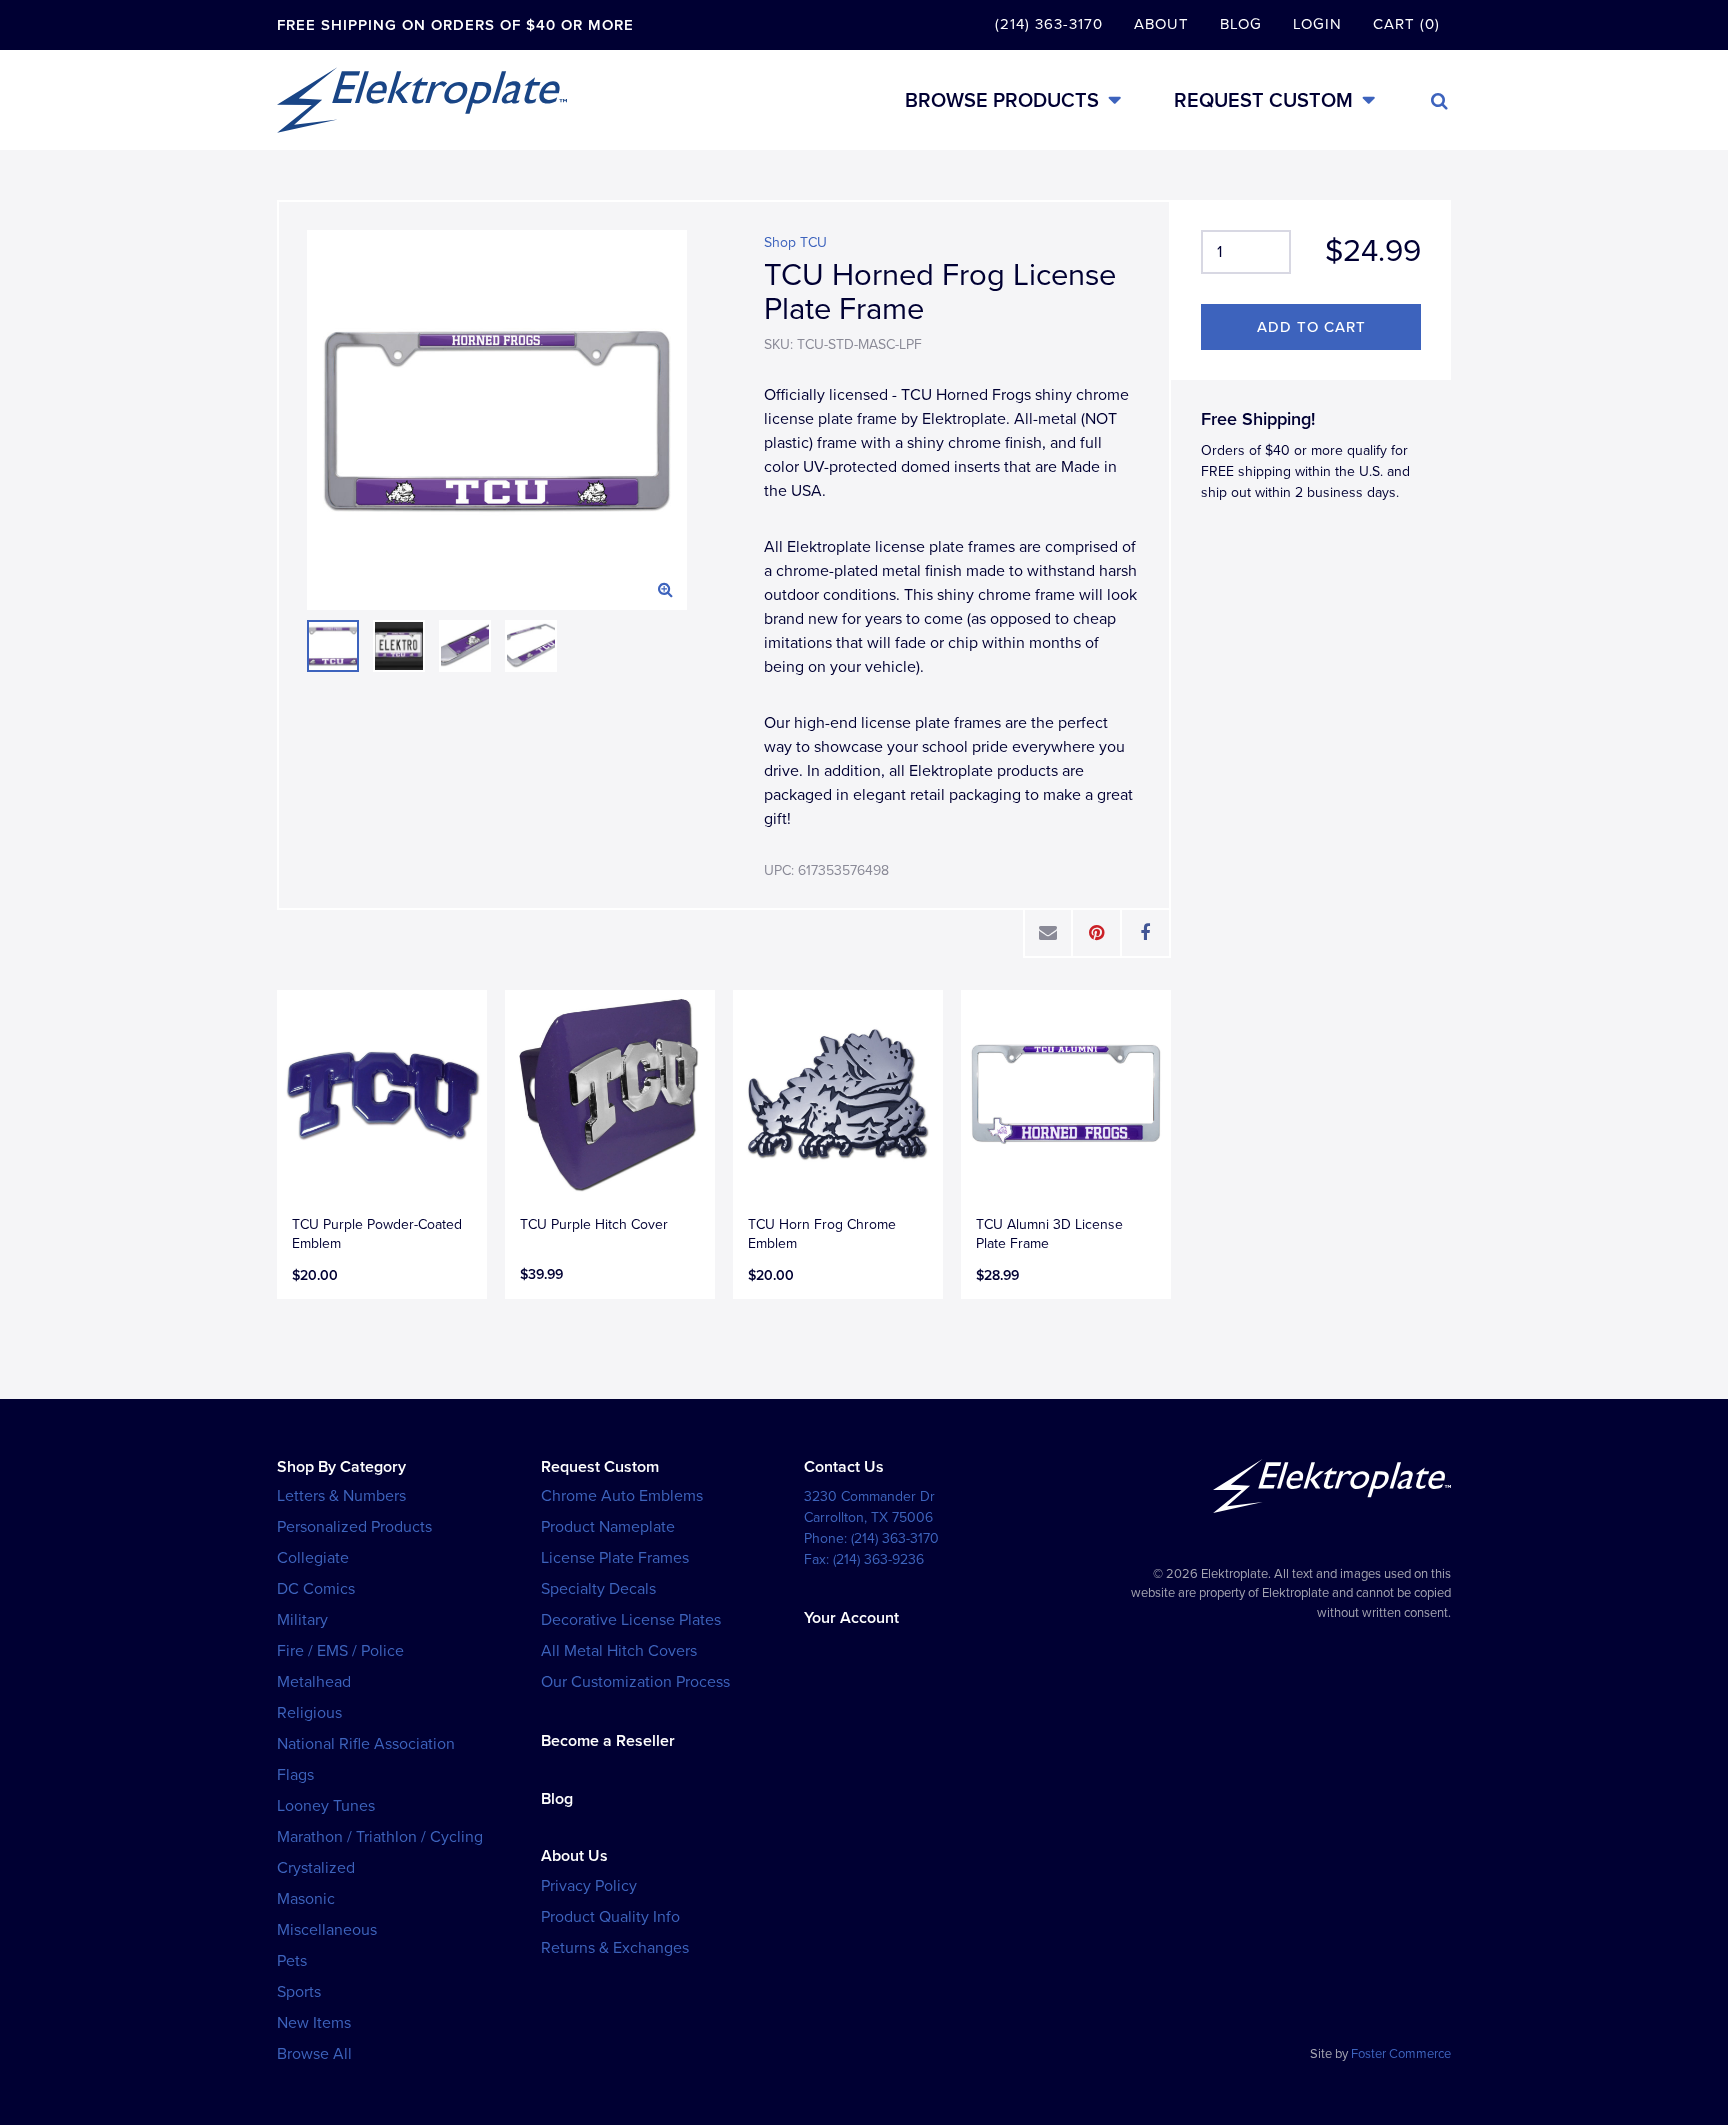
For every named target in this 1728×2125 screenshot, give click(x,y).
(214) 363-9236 (878, 1559)
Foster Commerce (1401, 2054)
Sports (299, 1992)
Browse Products (1002, 100)
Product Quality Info (610, 1917)
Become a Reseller (608, 1741)
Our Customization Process (635, 1682)
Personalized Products (354, 1527)
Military (302, 1620)
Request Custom (1263, 100)
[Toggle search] (1439, 101)
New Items (314, 2023)
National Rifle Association (366, 1744)
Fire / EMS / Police (340, 1651)
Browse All (314, 2054)
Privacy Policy (589, 1886)
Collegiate (313, 1558)
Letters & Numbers (341, 1496)
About (1161, 24)
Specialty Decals (598, 1589)
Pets (292, 1961)
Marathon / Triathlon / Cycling (380, 1837)
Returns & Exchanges (615, 1948)
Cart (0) (1406, 24)
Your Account (851, 1618)
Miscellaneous (327, 1930)
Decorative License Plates (631, 1620)
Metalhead (314, 1682)
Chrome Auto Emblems (622, 1496)
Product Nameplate (608, 1527)
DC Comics (316, 1589)
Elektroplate (422, 100)
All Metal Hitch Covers (619, 1651)
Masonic (306, 1899)
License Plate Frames (615, 1558)
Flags (295, 1775)
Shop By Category (341, 1467)
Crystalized (316, 1868)
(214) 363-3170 (1049, 24)
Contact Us (844, 1467)
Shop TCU (795, 242)
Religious (309, 1713)
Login (1317, 24)
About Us (574, 1856)
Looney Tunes (326, 1806)
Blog (1241, 24)
